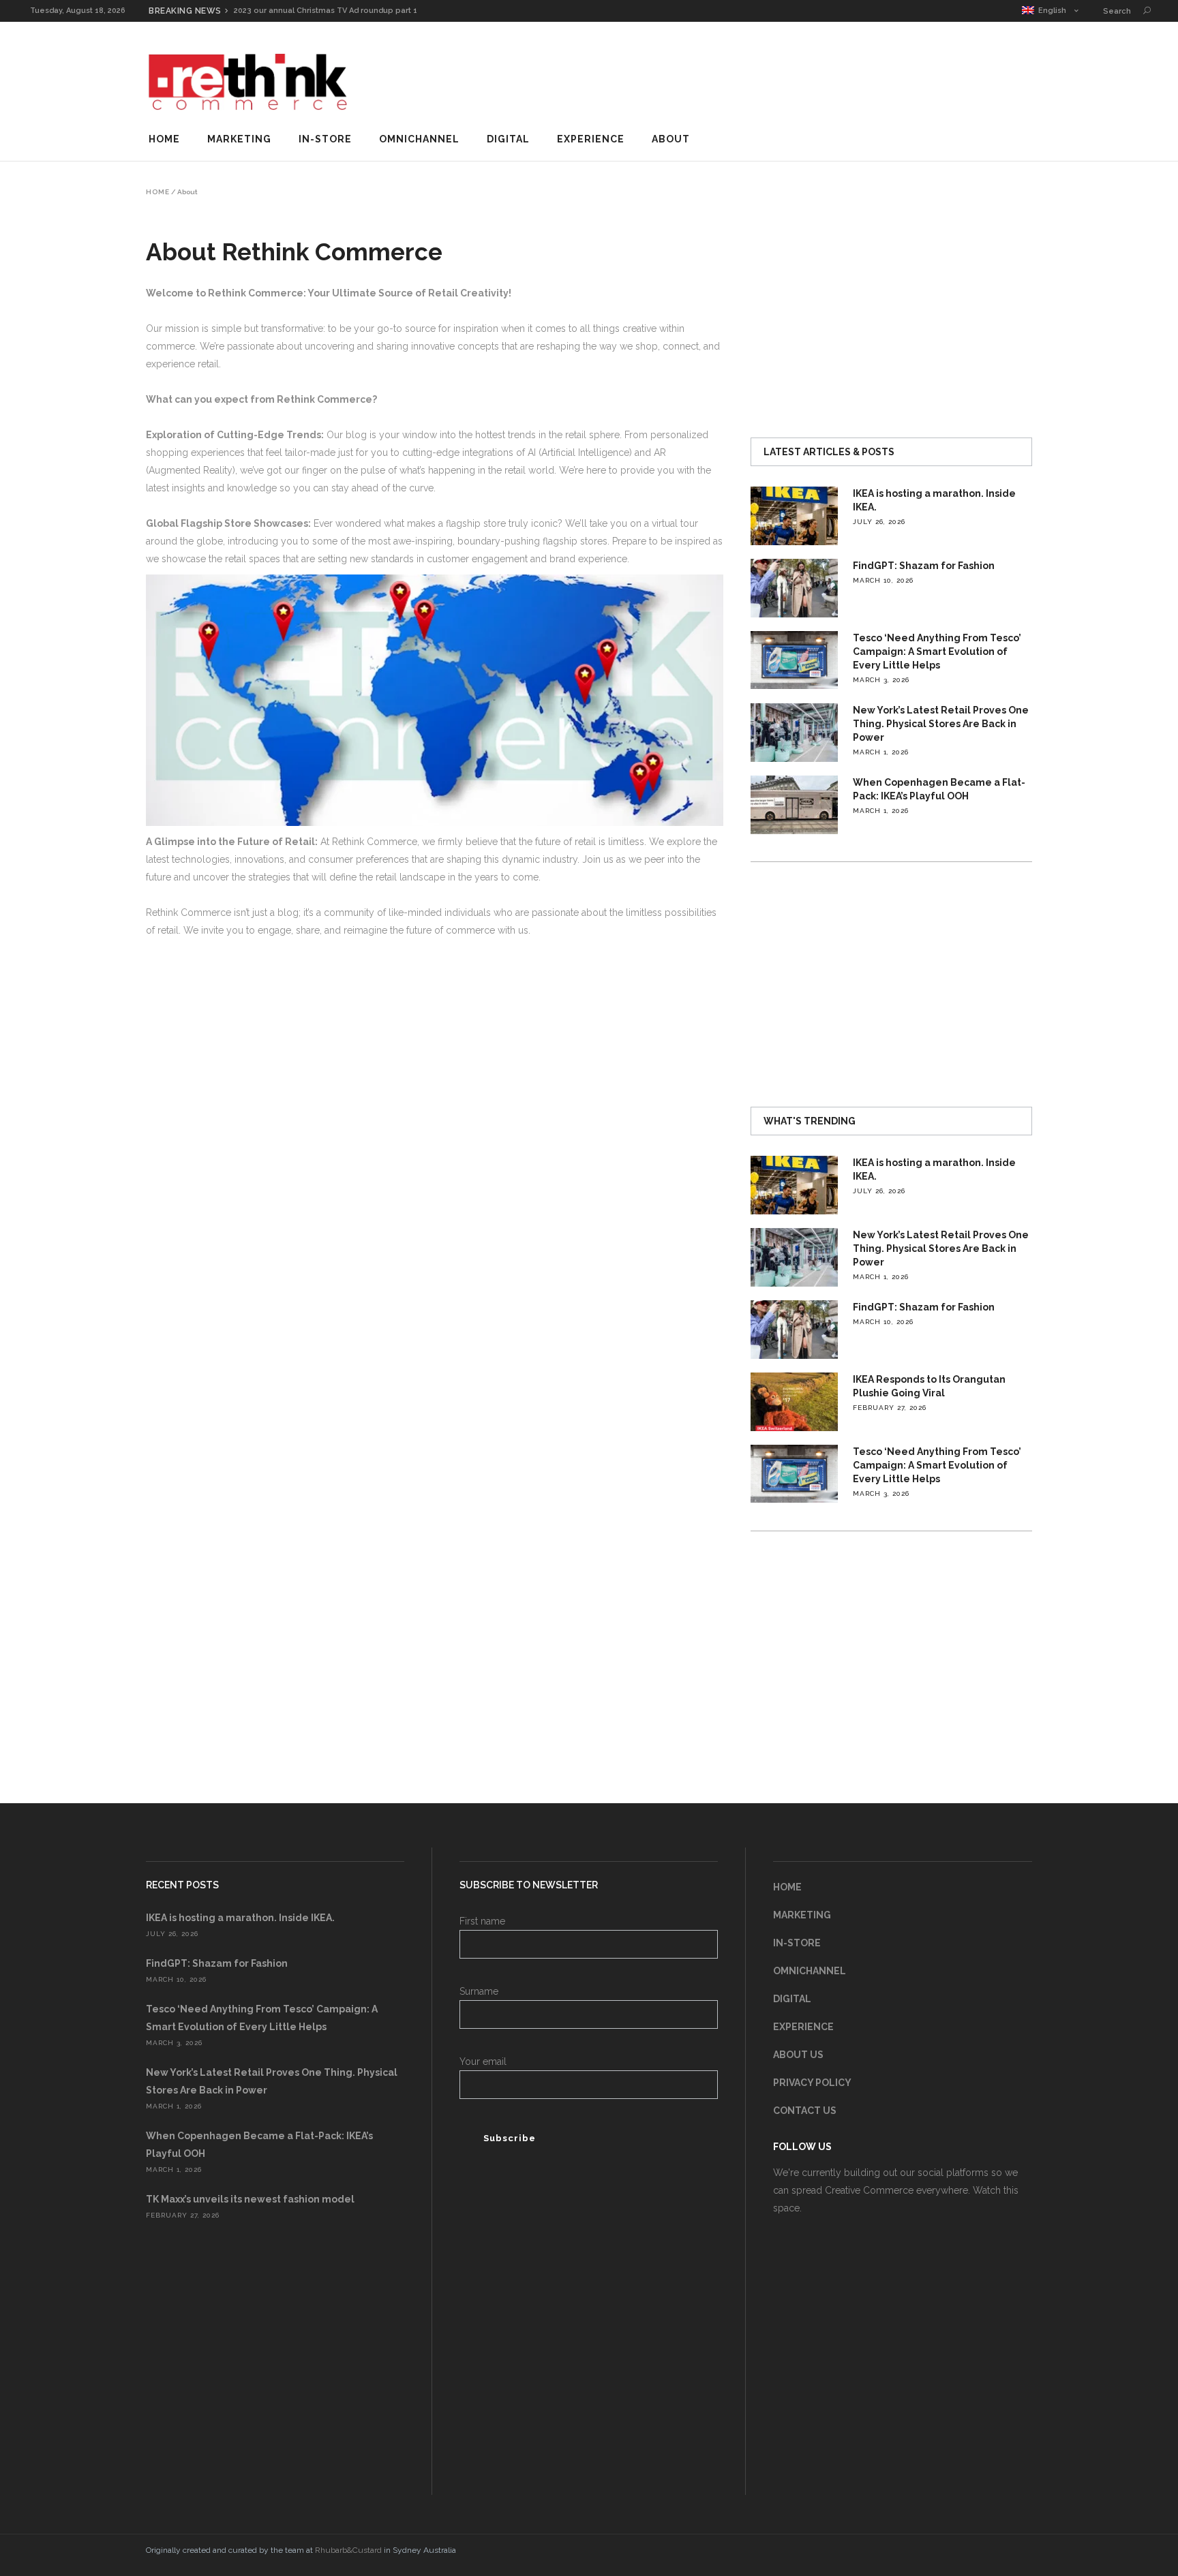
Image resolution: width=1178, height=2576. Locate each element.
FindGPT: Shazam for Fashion (924, 566)
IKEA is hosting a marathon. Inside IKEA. (240, 1918)
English (1050, 11)
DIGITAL (792, 1999)
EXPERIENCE (803, 2027)
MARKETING (802, 1915)
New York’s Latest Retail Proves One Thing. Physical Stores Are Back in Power (941, 724)
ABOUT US (798, 2055)
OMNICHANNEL (810, 1971)
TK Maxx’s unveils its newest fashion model (250, 2199)
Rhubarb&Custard (348, 2550)
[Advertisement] (784, 78)
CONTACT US (805, 2111)
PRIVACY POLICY (812, 2083)
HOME (787, 1887)
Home (158, 192)
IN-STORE (797, 1943)
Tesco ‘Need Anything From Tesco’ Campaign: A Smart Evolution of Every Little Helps (937, 651)
